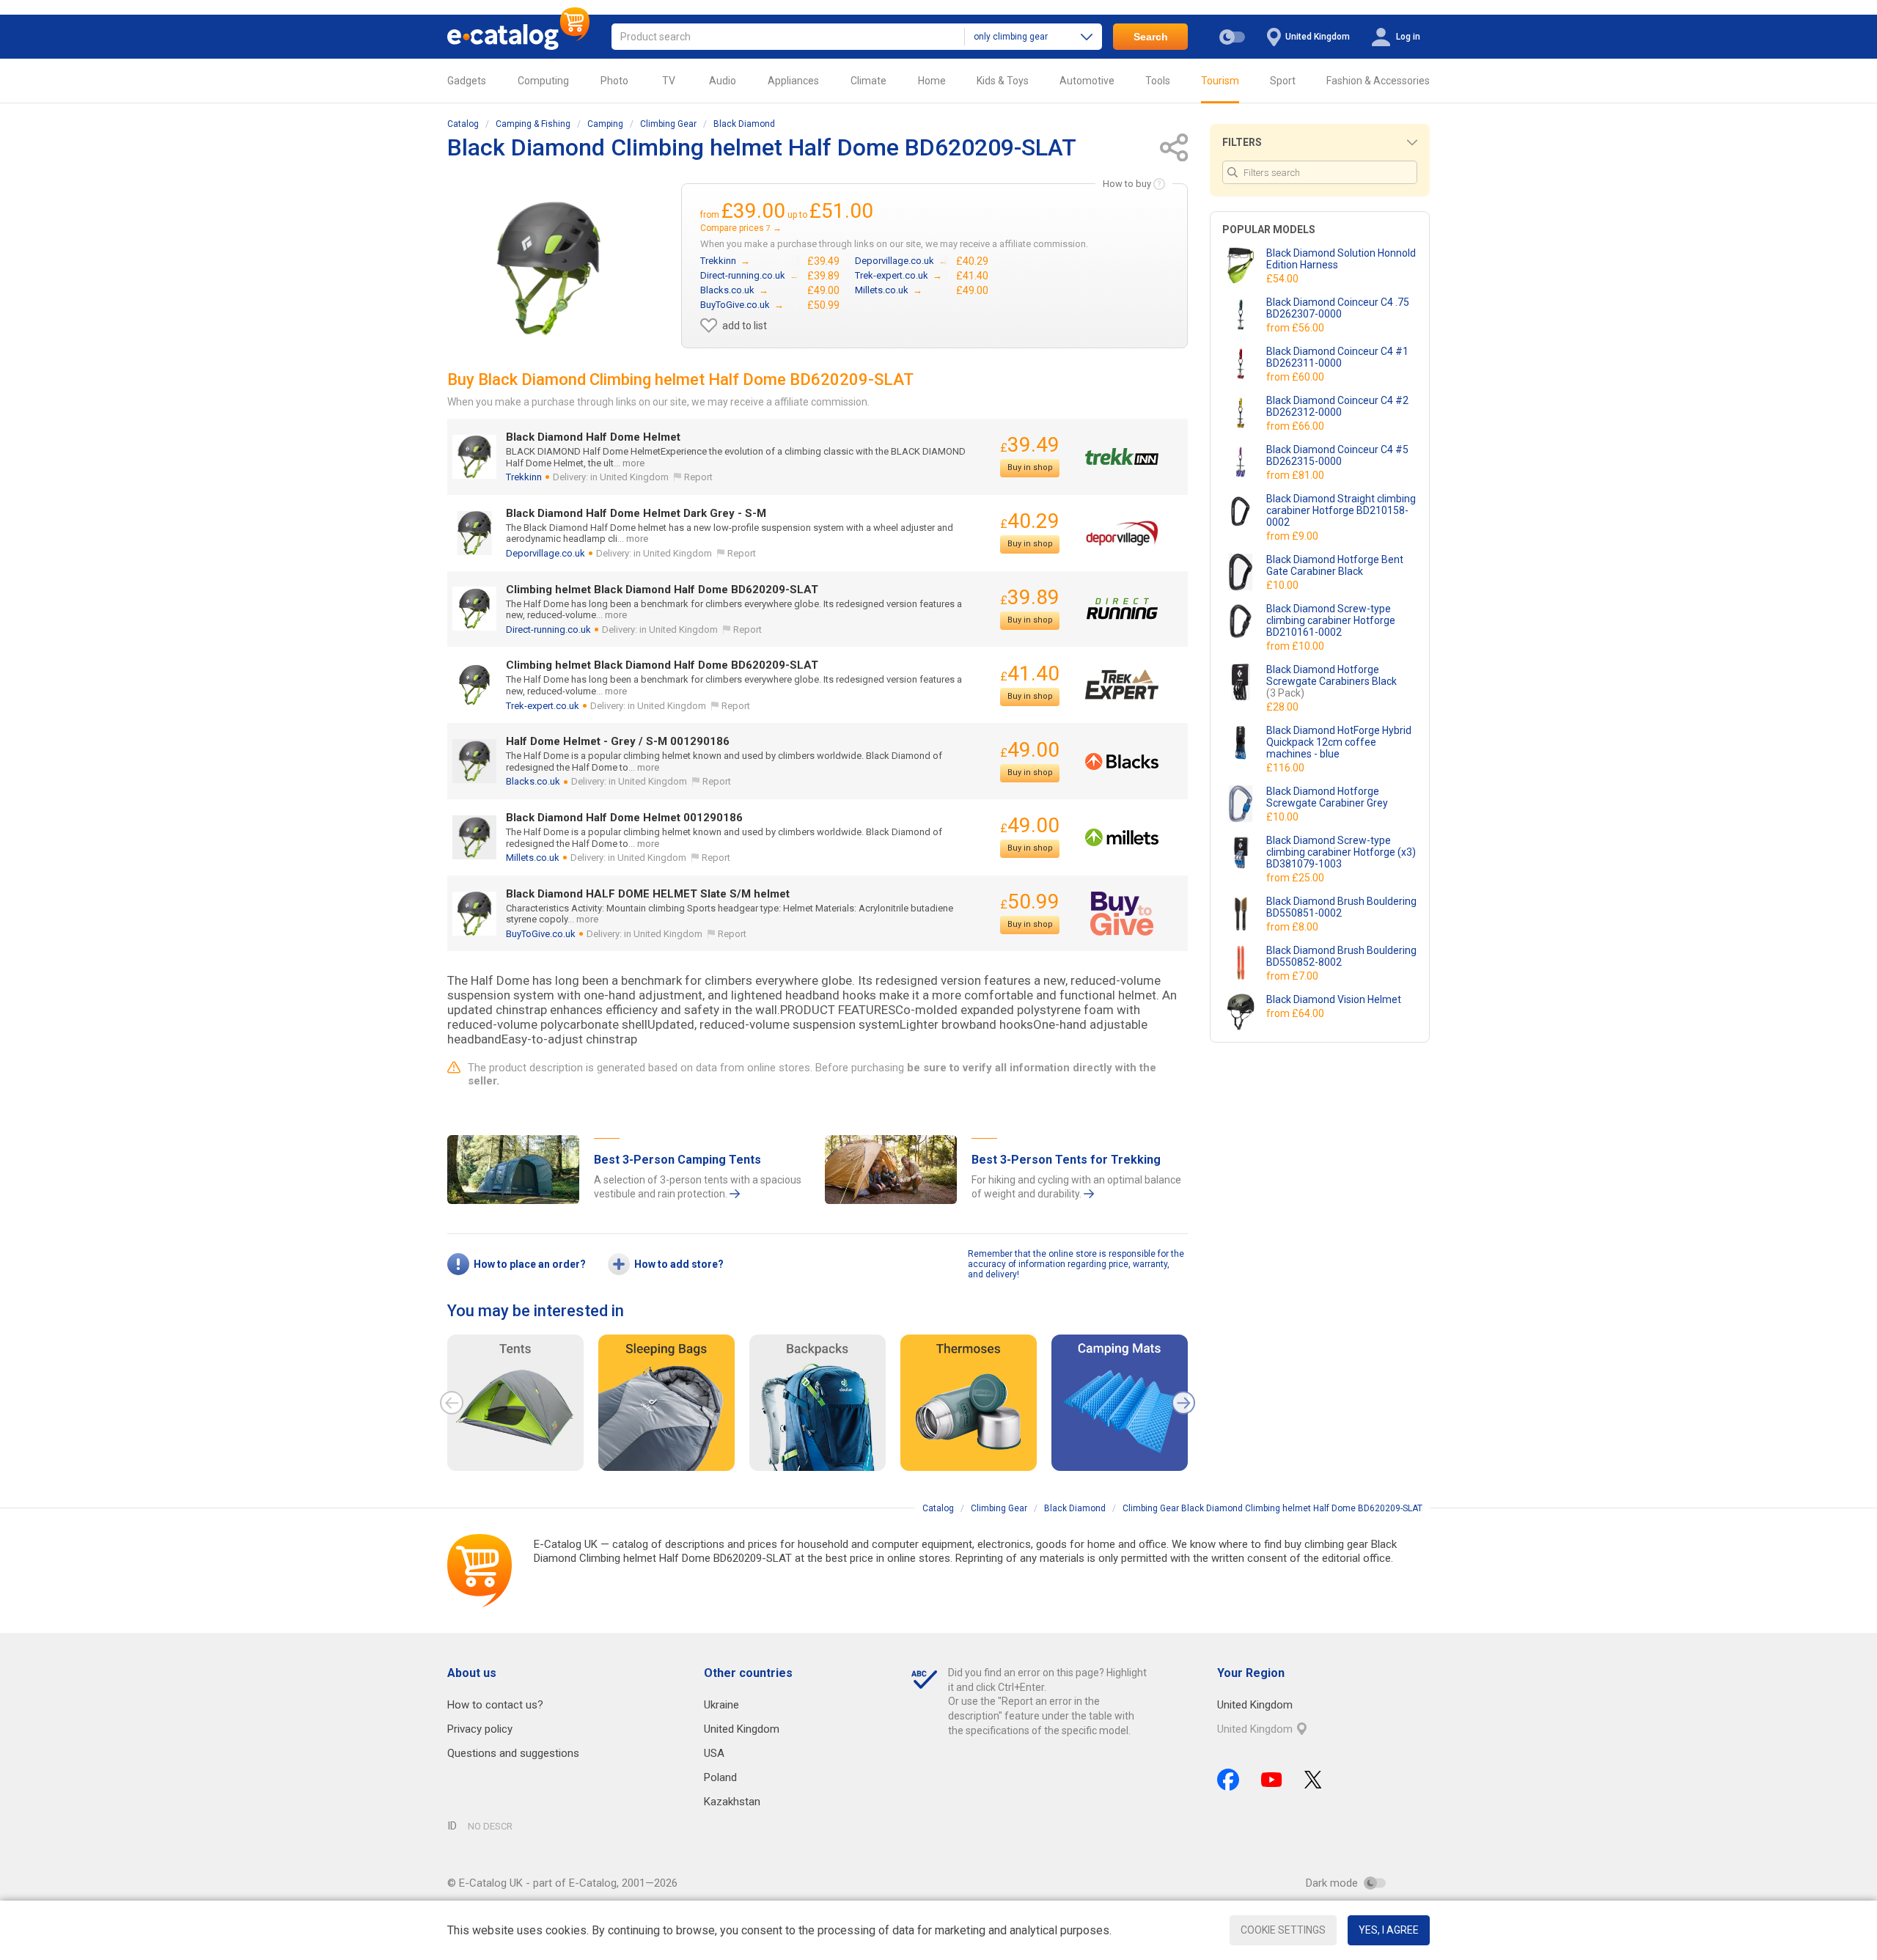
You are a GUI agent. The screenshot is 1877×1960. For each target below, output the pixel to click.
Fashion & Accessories (1378, 81)
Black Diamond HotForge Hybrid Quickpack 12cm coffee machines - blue (1339, 742)
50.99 (1030, 902)
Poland (720, 1777)
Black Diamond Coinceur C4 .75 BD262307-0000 (1338, 308)
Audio (723, 81)
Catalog (463, 124)
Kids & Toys (1003, 81)
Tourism (1220, 81)
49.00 (1030, 750)
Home (932, 81)
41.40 (1030, 673)
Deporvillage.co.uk (546, 553)
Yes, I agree (1389, 1930)
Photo (614, 81)
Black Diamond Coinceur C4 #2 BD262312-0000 (1337, 406)
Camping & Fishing (533, 124)
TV (669, 81)
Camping (605, 124)
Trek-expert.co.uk (543, 706)
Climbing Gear (668, 124)
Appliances (793, 81)
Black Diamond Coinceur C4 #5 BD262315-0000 (1337, 455)
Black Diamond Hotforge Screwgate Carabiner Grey (1327, 797)
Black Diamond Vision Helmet (1334, 999)
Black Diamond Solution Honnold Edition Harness (1341, 259)
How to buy (1127, 184)
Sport (1283, 81)
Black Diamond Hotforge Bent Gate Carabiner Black (1335, 565)
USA (714, 1753)
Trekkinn (524, 477)
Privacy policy (480, 1729)
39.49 (1030, 445)
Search (1151, 37)
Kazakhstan (732, 1802)
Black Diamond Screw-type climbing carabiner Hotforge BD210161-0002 (1331, 620)
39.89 (1030, 597)
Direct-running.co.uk (548, 630)
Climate (868, 81)
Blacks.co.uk (533, 781)
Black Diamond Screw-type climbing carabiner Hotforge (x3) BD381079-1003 (1341, 852)
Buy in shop (1030, 467)
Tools (1158, 81)
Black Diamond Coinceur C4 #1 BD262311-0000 (1337, 357)
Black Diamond (744, 124)
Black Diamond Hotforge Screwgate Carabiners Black (1331, 681)
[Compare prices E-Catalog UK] (518, 37)
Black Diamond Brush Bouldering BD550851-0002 (1341, 907)
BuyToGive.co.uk (541, 934)
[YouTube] (1272, 1780)
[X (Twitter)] (1313, 1780)
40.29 (1030, 521)
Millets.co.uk (533, 858)
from (1296, 328)
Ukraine (721, 1705)
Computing (543, 81)
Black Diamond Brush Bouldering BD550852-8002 (1341, 956)
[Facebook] (1228, 1780)
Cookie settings (1283, 1930)
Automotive (1087, 81)
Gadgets (467, 81)
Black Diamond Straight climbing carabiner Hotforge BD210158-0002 (1341, 510)
